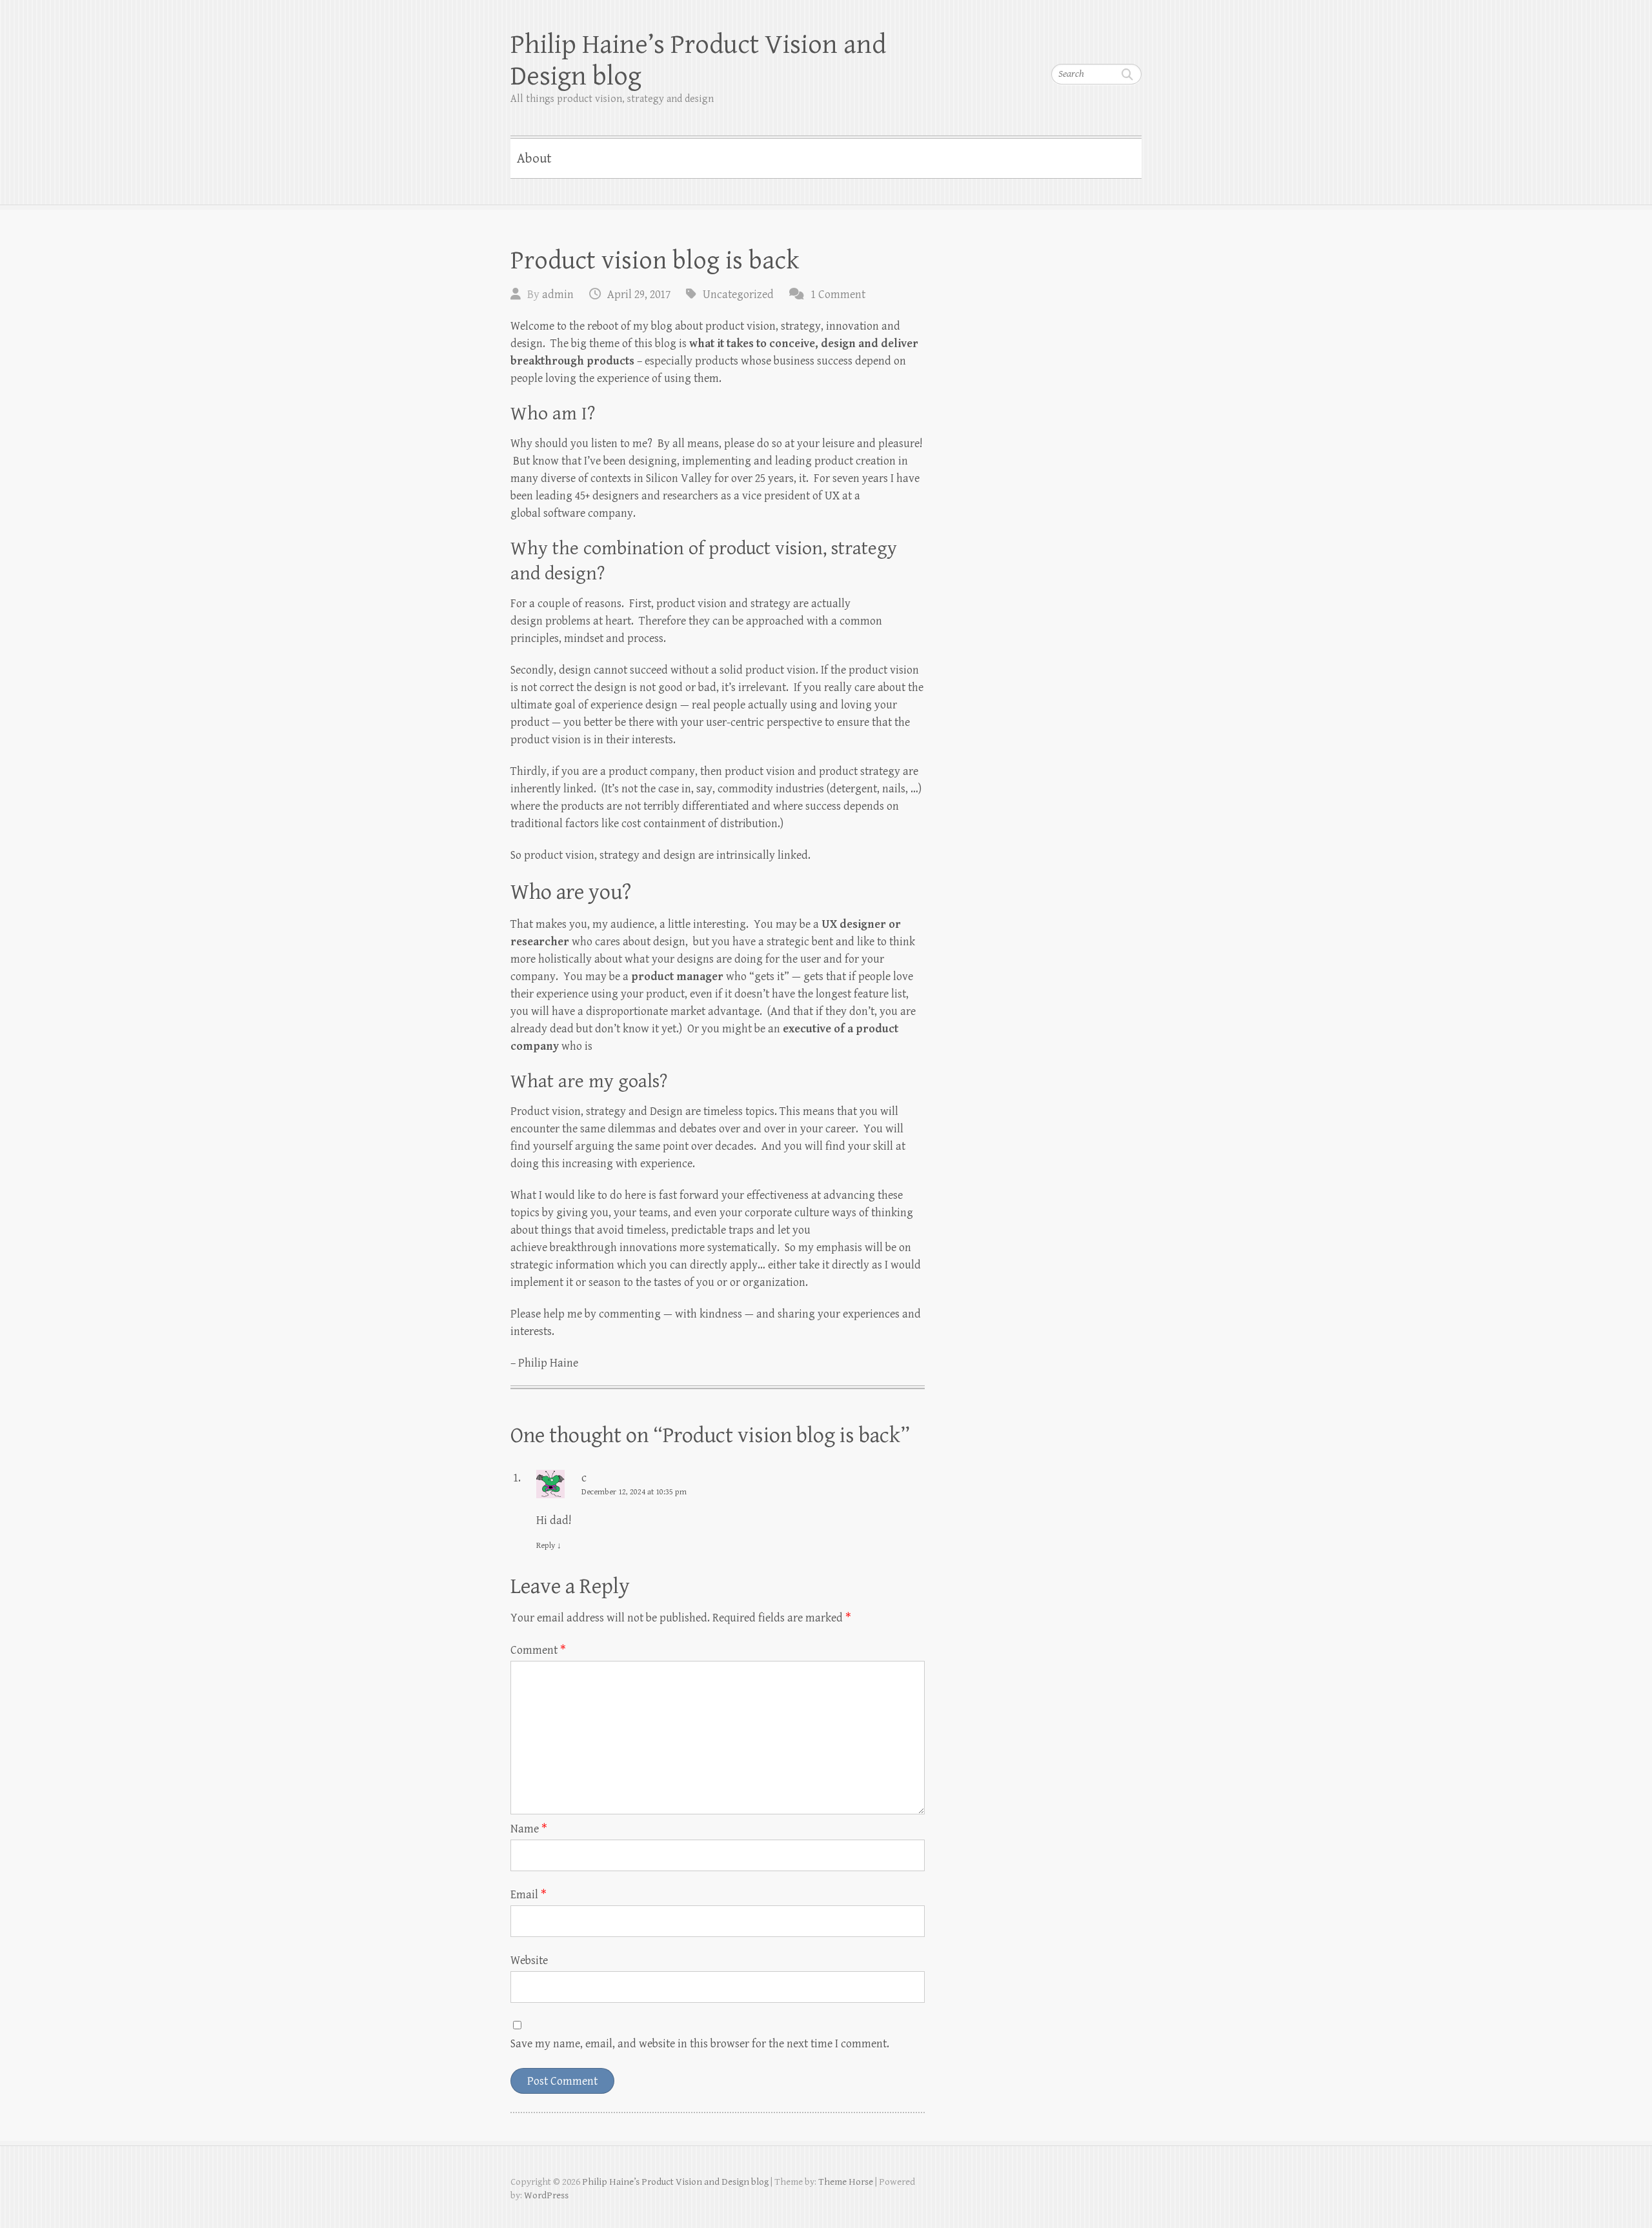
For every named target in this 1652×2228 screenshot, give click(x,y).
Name (529, 1829)
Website (529, 1961)
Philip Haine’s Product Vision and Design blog (698, 61)
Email (529, 1895)
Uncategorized (738, 295)
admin (558, 295)
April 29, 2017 (639, 295)
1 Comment (838, 295)
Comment (538, 1650)
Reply (549, 1546)
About (534, 159)
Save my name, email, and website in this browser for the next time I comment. (700, 2044)
